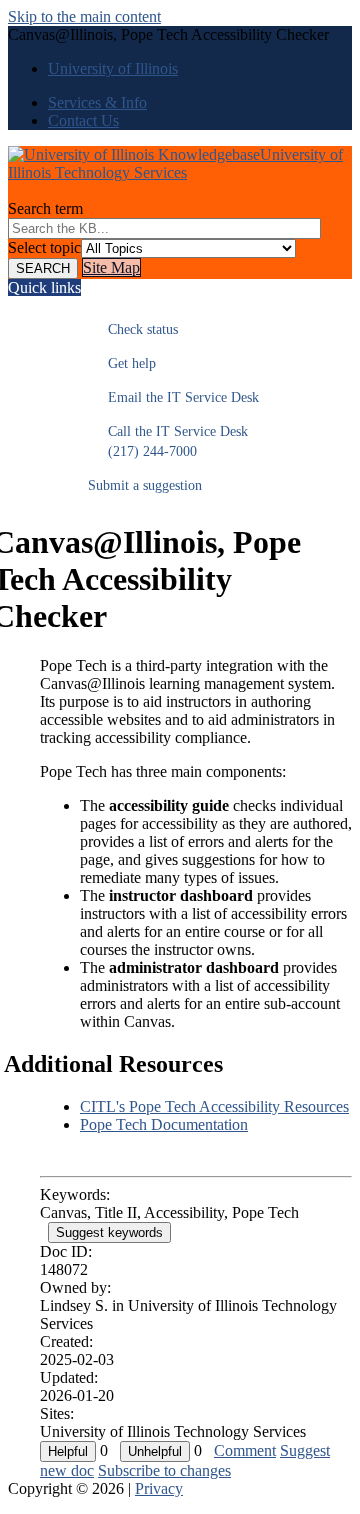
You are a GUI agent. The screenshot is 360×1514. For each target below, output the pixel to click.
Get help (122, 363)
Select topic (44, 247)
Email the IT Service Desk (173, 397)
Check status (133, 329)
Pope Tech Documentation (164, 1124)
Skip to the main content (84, 16)
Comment (245, 1450)
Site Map (111, 267)
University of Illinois (113, 68)
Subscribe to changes (164, 1470)
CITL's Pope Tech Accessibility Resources (214, 1106)
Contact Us (83, 120)
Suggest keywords (109, 1232)
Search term (45, 208)
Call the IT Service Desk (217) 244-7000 (168, 441)
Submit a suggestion (145, 485)
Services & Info (97, 102)
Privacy (159, 1488)
